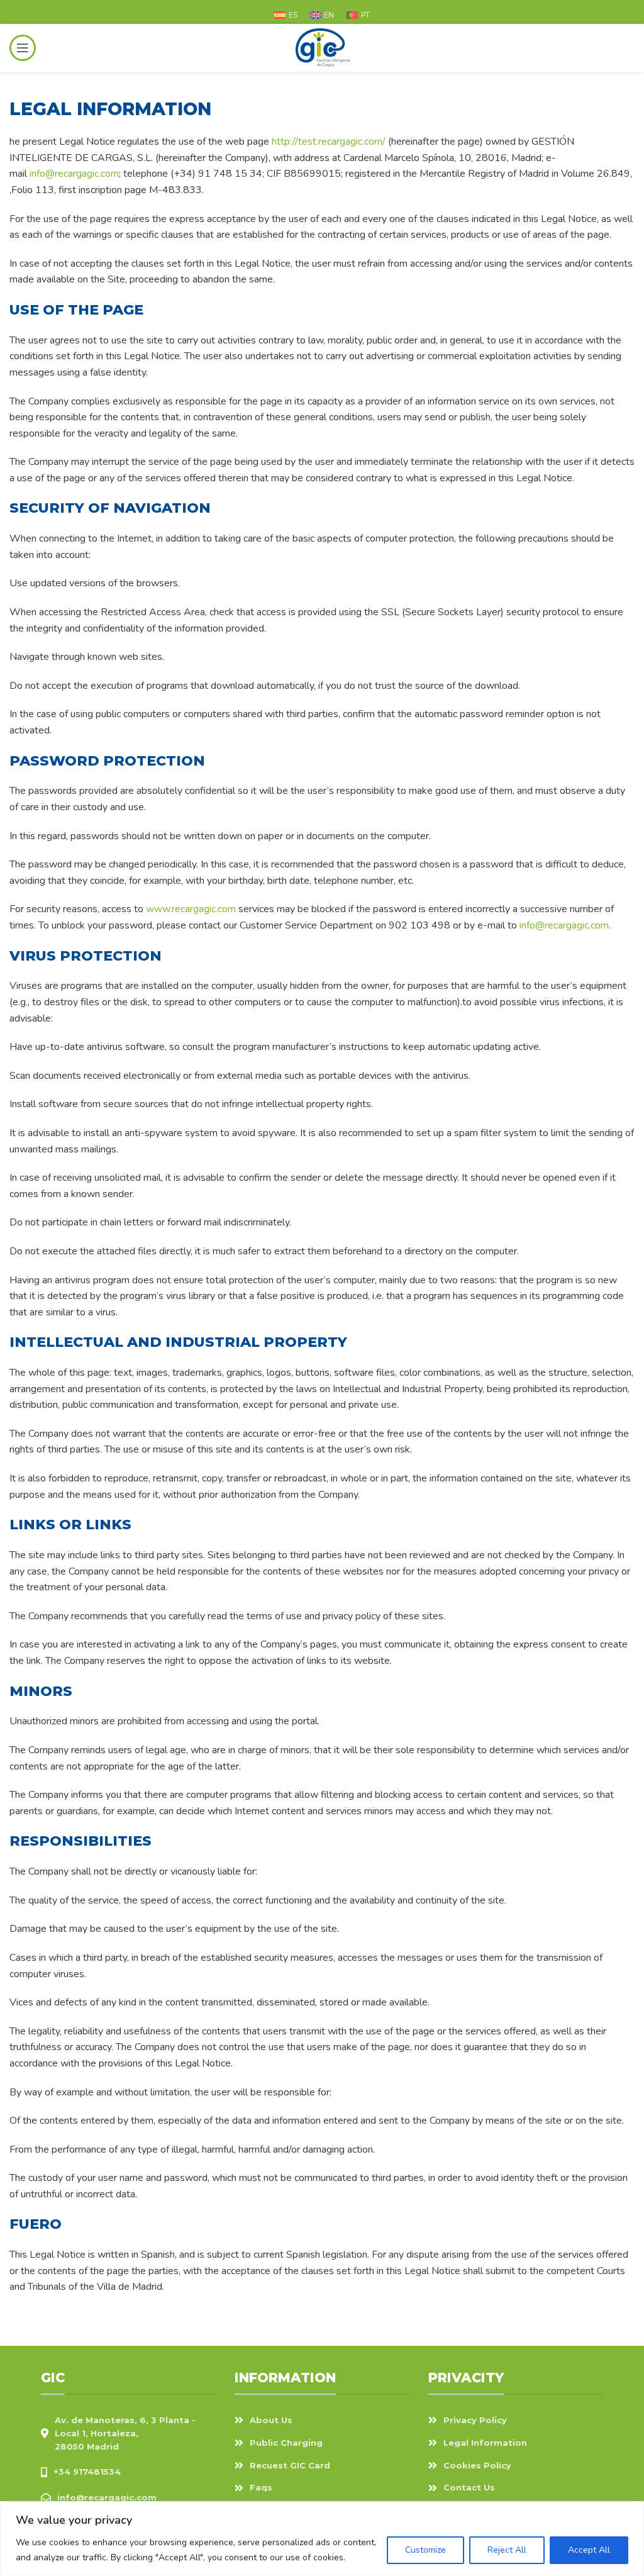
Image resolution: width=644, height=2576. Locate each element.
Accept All (589, 2550)
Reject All (507, 2550)
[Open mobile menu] (23, 48)
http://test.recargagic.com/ (329, 142)
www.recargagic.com (191, 909)
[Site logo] (322, 47)
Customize (425, 2550)
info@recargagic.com (74, 174)
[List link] (128, 2472)
